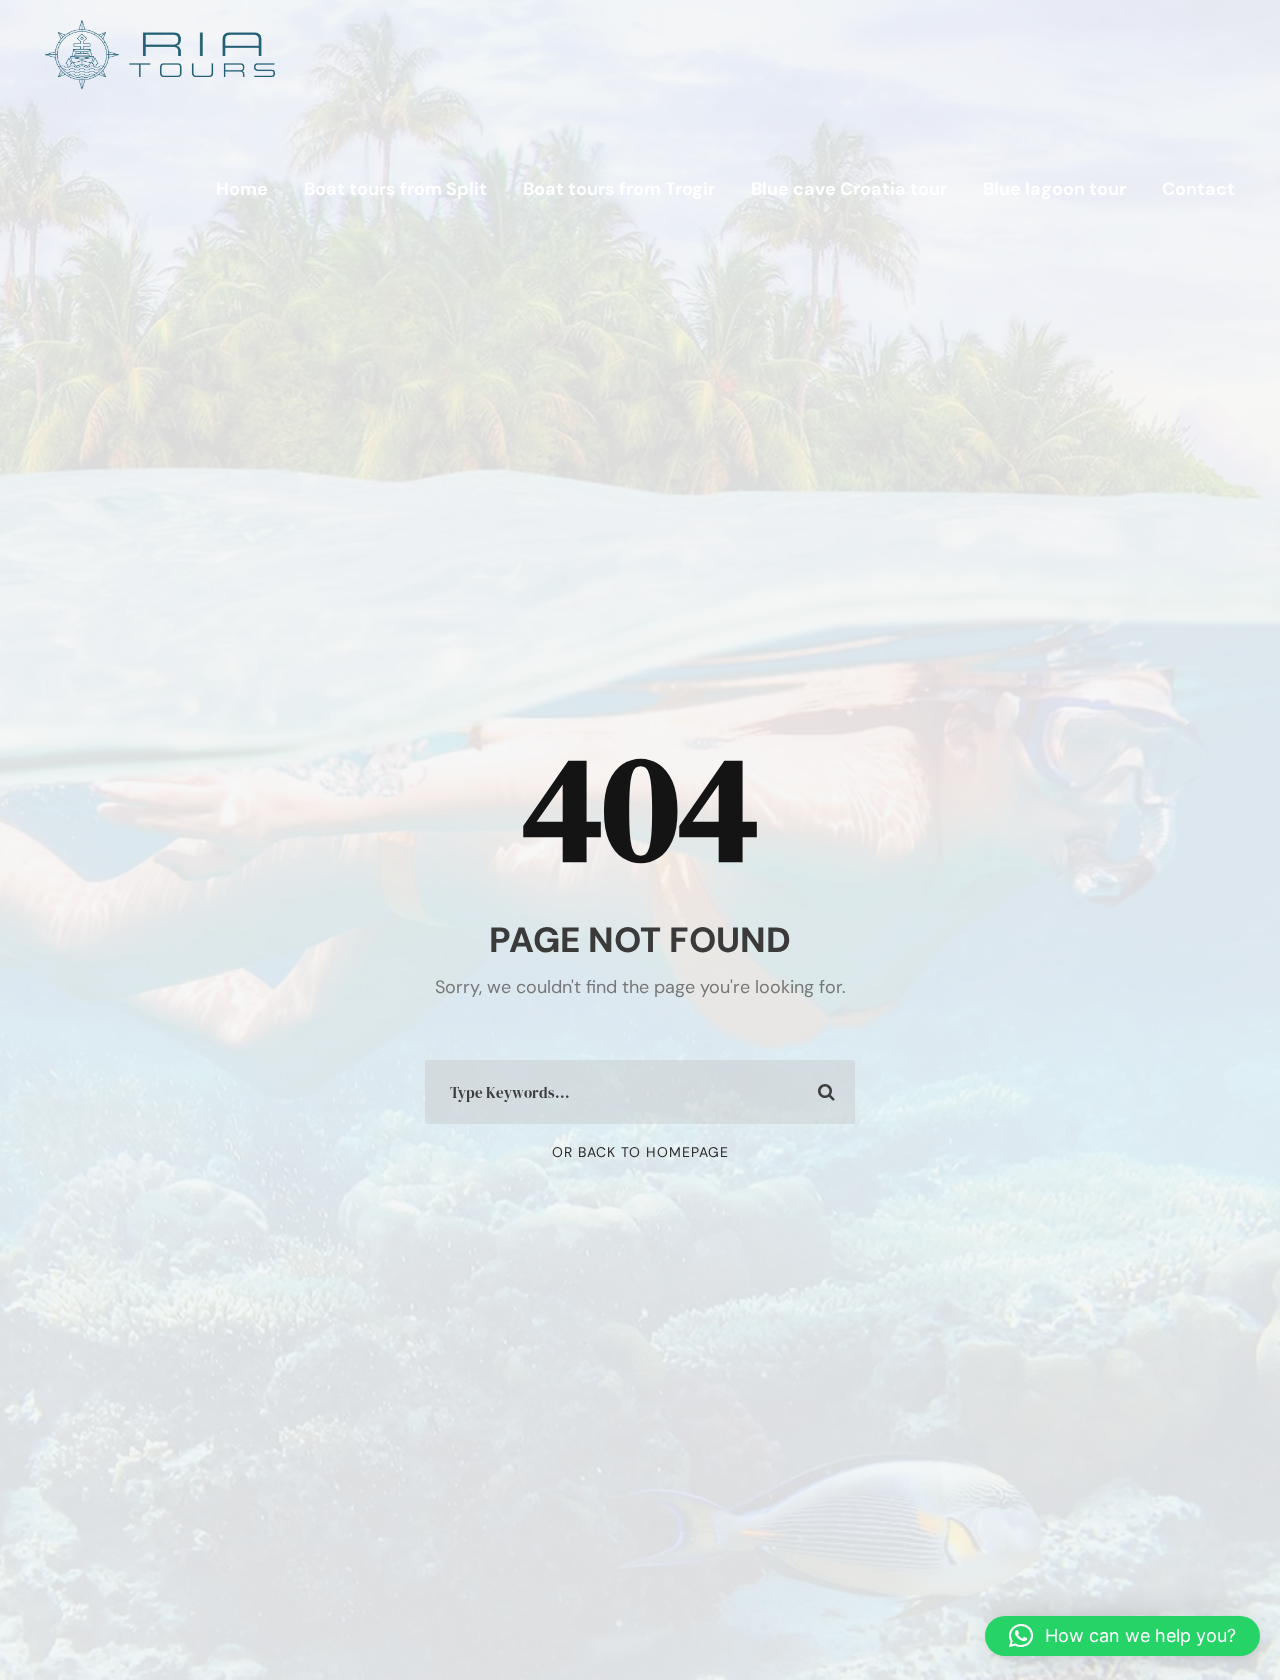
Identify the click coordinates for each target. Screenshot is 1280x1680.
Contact (1198, 189)
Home (242, 189)
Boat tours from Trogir (619, 189)
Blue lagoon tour (1054, 189)
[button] (1122, 1636)
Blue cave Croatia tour (849, 189)
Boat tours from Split (395, 189)
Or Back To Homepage (640, 1152)
